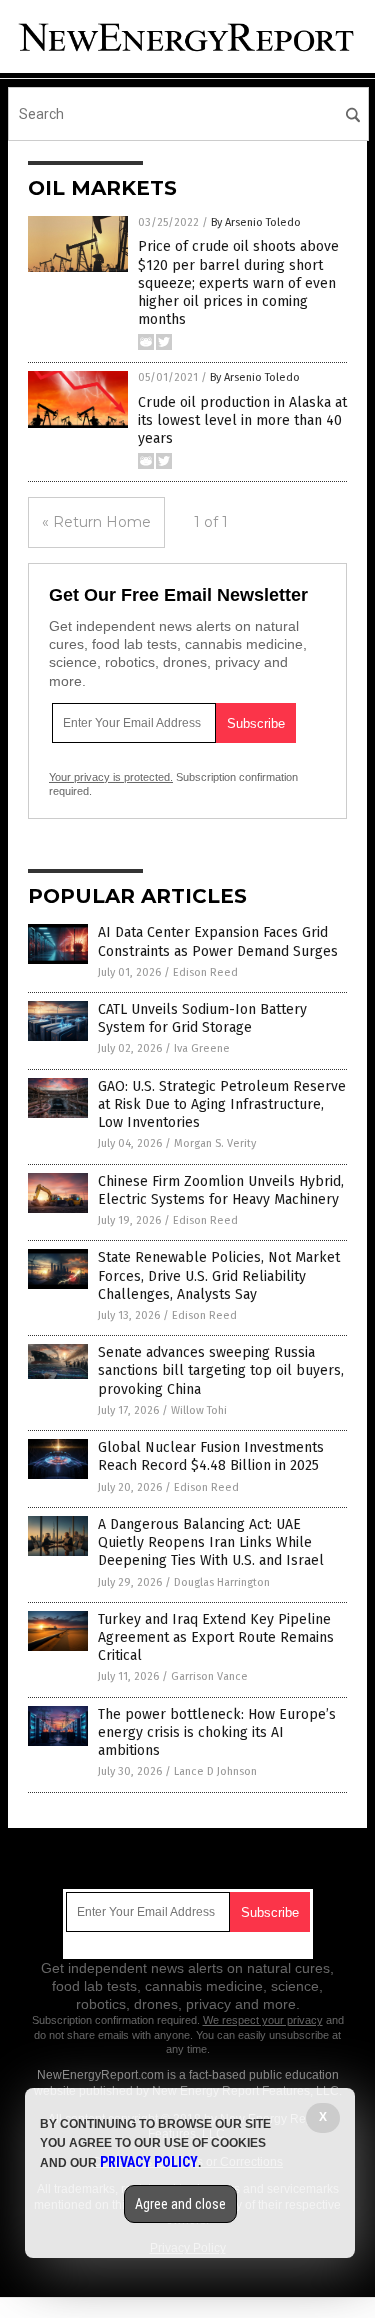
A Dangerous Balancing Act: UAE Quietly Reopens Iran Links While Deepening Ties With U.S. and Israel (211, 1542)
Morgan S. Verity (215, 1143)
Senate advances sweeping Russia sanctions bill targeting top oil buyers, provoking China (221, 1370)
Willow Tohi (199, 1410)
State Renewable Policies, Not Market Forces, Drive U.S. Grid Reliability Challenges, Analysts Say (219, 1275)
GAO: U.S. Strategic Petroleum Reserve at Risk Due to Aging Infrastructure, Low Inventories (222, 1104)
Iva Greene (202, 1048)
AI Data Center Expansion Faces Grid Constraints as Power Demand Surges (218, 941)
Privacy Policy (149, 2162)
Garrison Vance (209, 1676)
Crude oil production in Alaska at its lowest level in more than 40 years (242, 420)
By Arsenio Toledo (256, 222)
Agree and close (180, 2204)
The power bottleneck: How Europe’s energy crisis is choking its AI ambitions (217, 1732)
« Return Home (96, 522)
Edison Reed (205, 972)
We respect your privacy (263, 2020)
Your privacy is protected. (111, 777)
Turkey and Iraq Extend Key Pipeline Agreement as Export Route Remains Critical (216, 1637)
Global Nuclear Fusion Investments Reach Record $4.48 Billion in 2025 (211, 1456)
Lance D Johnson (215, 1771)
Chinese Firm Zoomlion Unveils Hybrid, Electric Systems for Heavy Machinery (221, 1190)
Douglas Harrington (222, 1582)
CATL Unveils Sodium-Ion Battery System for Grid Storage (202, 1018)
